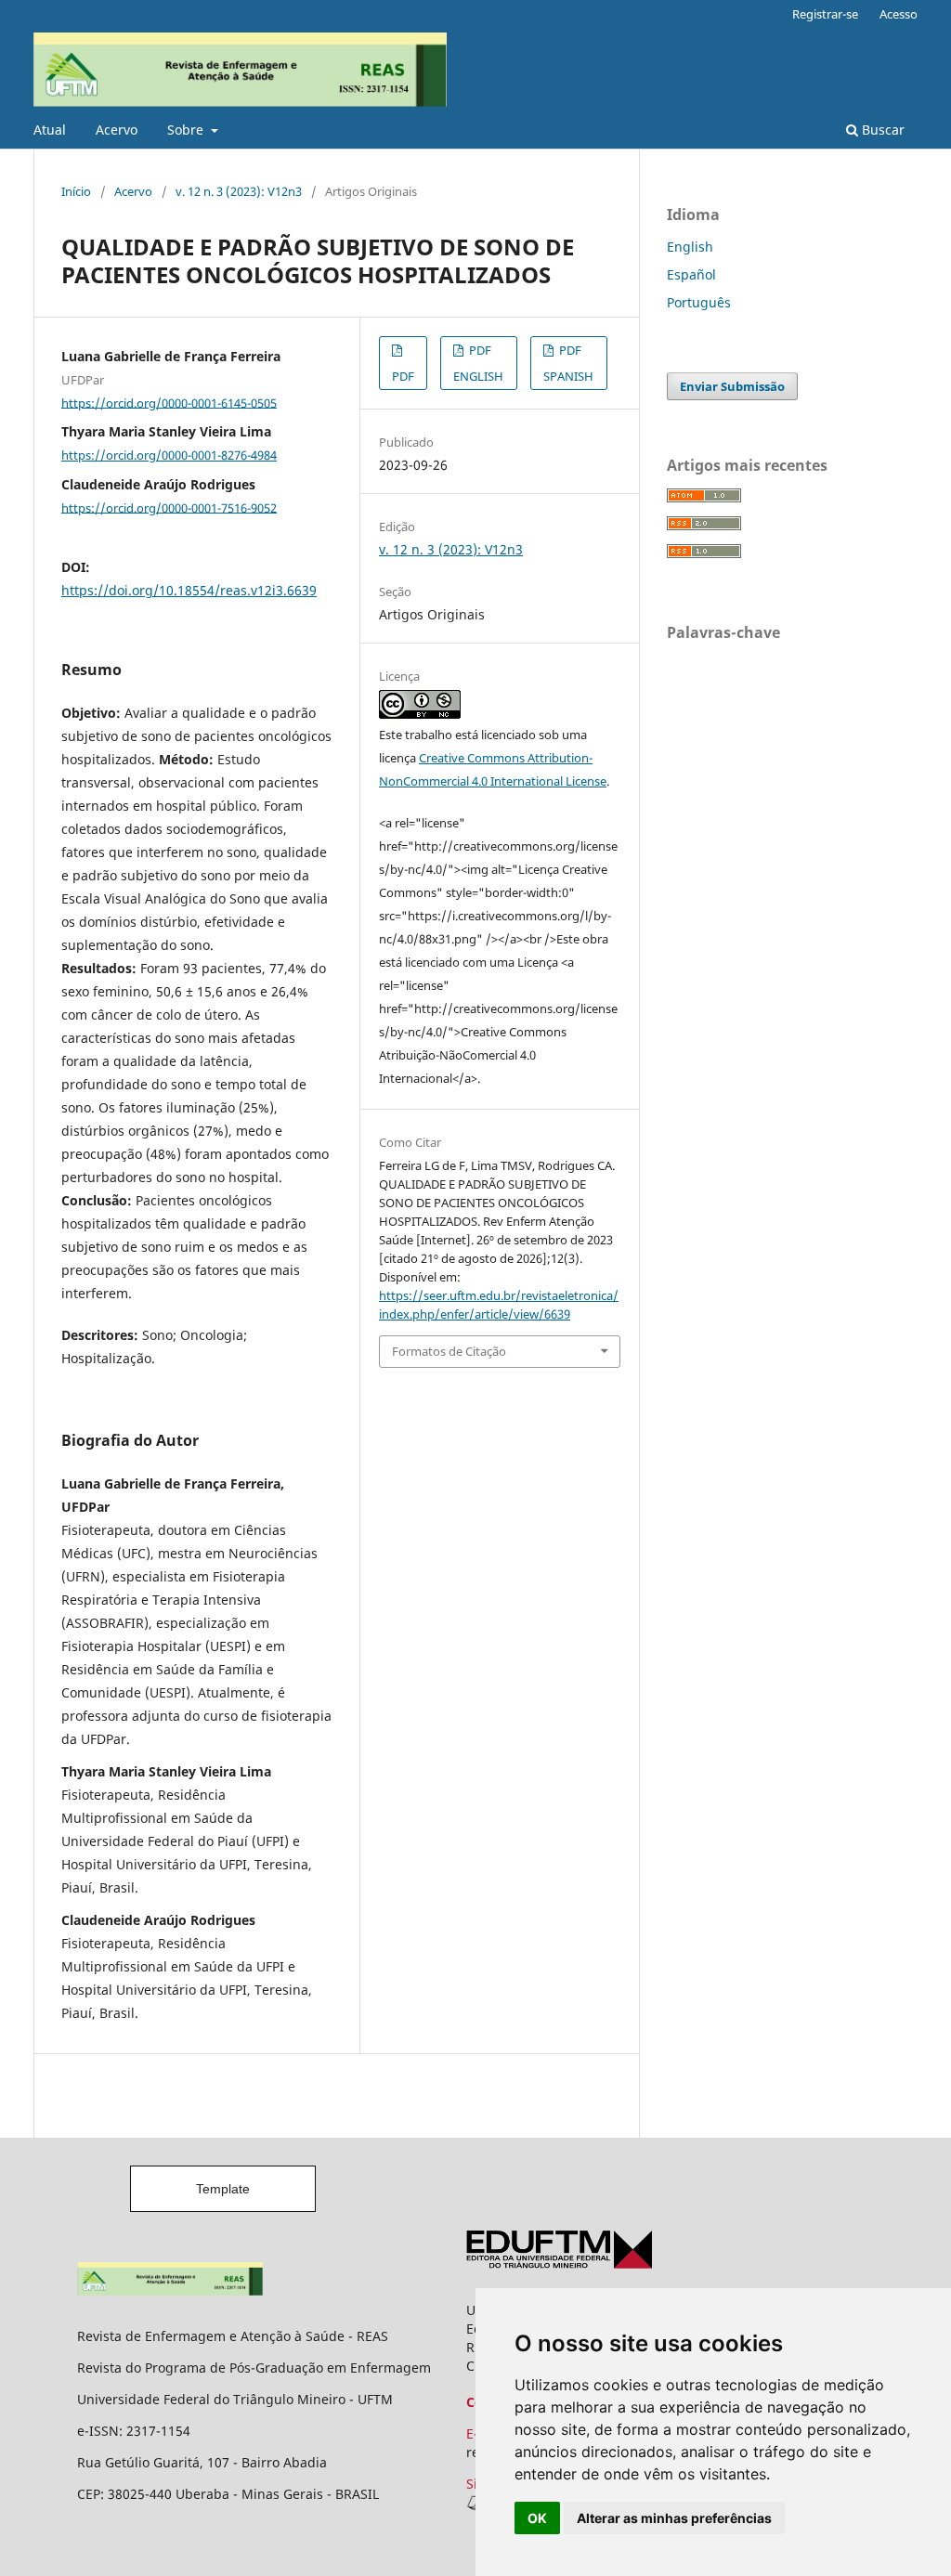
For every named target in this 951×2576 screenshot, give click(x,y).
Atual (50, 130)
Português (699, 302)
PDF (403, 376)
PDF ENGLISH (478, 363)
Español (691, 274)
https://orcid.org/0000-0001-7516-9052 (169, 507)
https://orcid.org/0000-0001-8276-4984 (169, 455)
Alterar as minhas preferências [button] (674, 2518)
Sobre (187, 130)
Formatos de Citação (449, 1351)
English (690, 247)
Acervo (117, 130)
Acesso (899, 14)
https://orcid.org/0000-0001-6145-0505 (169, 402)
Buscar (881, 130)
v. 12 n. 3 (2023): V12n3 (239, 191)
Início (76, 191)
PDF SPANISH (568, 363)
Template (223, 2189)
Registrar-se (825, 14)
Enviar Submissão (732, 386)
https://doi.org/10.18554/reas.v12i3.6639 (189, 590)
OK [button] (537, 2518)
